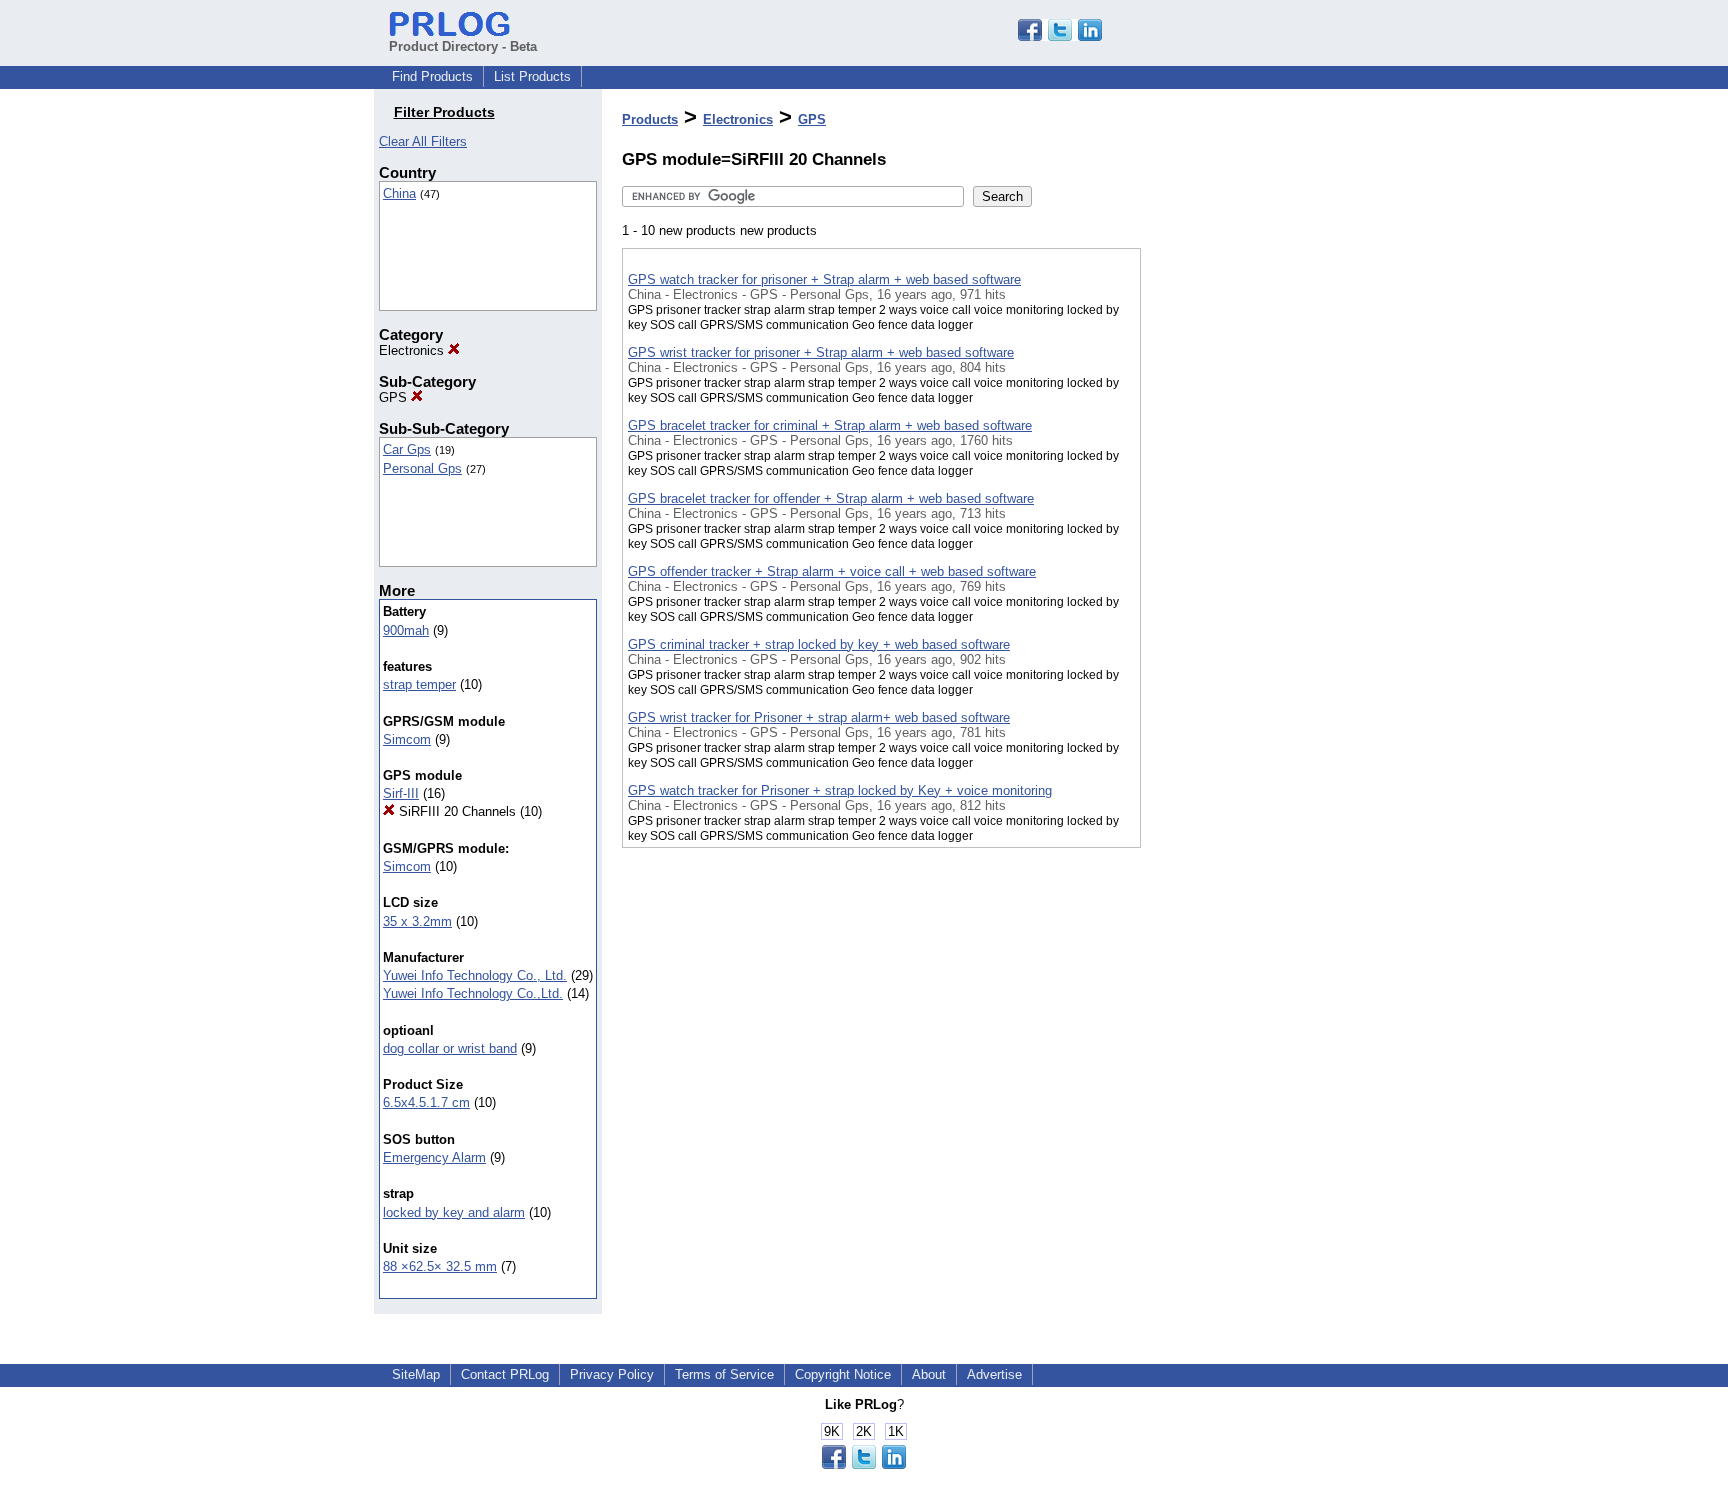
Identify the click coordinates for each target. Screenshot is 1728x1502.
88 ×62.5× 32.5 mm (440, 1266)
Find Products (432, 76)
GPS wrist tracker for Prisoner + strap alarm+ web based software (819, 717)
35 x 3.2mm (417, 921)
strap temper (419, 684)
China (399, 193)
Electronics (413, 350)
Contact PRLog (505, 1374)
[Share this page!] (1060, 36)
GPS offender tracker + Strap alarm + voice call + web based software (832, 571)
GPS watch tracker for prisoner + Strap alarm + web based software (824, 279)
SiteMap (416, 1374)
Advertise (994, 1374)
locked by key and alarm (454, 1212)
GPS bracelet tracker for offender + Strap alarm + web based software (831, 498)
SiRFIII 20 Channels (455, 811)
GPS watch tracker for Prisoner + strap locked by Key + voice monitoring (840, 790)
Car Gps (407, 449)
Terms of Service (724, 1374)
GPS (395, 397)
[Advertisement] (1241, 519)
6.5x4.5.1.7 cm (426, 1102)
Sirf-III (401, 793)
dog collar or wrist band (450, 1048)
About (929, 1374)
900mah (406, 630)
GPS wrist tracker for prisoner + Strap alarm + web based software (821, 352)
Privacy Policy (612, 1374)
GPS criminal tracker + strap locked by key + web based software (819, 644)
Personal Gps (422, 468)
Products (650, 119)
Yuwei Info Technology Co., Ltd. (475, 975)
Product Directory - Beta (463, 46)
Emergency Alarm (434, 1157)
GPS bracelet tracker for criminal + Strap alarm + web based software (830, 425)
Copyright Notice (843, 1374)
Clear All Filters (423, 141)
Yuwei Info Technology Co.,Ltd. (473, 993)
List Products (532, 76)
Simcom (407, 739)
